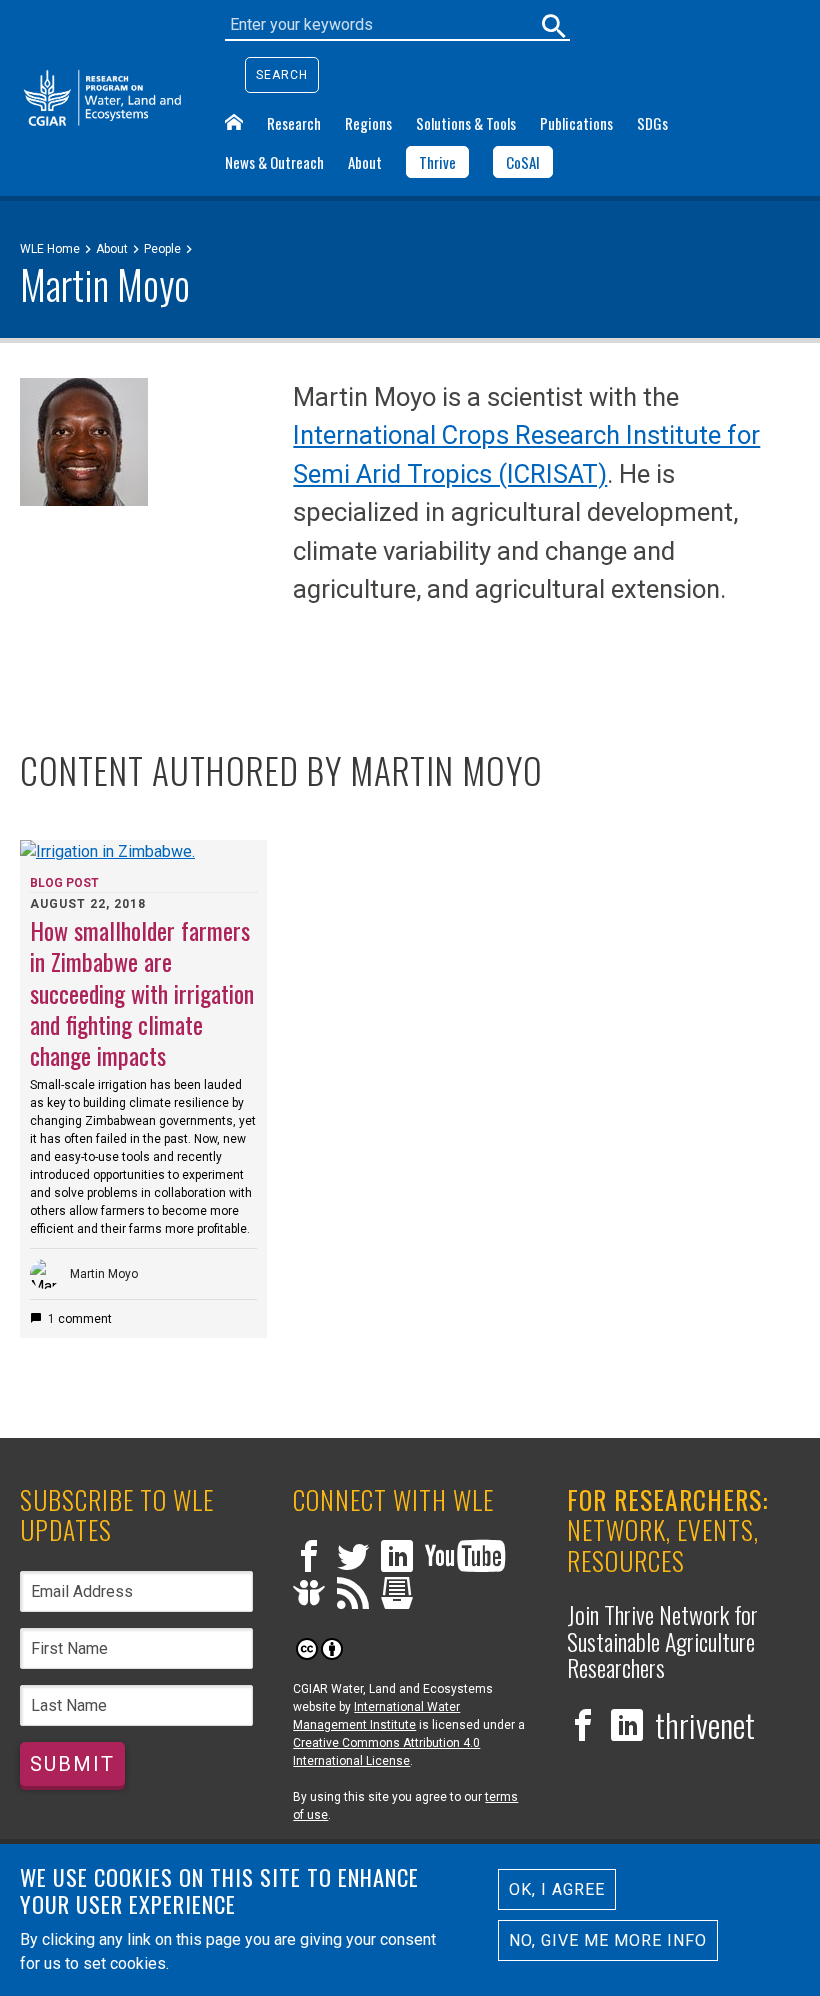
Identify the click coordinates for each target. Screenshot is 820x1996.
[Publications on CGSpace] (397, 1595)
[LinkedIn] (397, 1558)
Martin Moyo (104, 1274)
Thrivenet (705, 1724)
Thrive (437, 162)
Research (294, 123)
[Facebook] (309, 1558)
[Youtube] (465, 1558)
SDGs (652, 123)
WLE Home (50, 249)
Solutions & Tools (466, 123)
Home (234, 122)
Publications (576, 123)
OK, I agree (557, 1889)
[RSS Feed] (353, 1595)
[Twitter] (353, 1558)
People (162, 249)
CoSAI (523, 162)
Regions (368, 123)
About (365, 162)
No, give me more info (608, 1940)
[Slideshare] (309, 1595)
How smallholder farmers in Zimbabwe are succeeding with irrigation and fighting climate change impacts (142, 992)
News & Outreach (274, 162)
